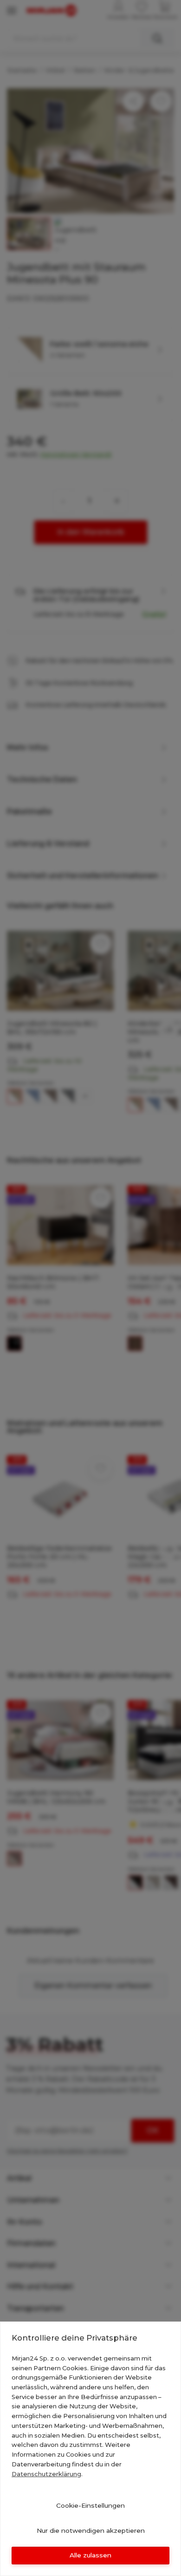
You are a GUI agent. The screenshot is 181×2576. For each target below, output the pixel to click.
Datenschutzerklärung (46, 2474)
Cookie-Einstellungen (90, 2505)
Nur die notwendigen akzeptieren (91, 2530)
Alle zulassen (90, 2555)
